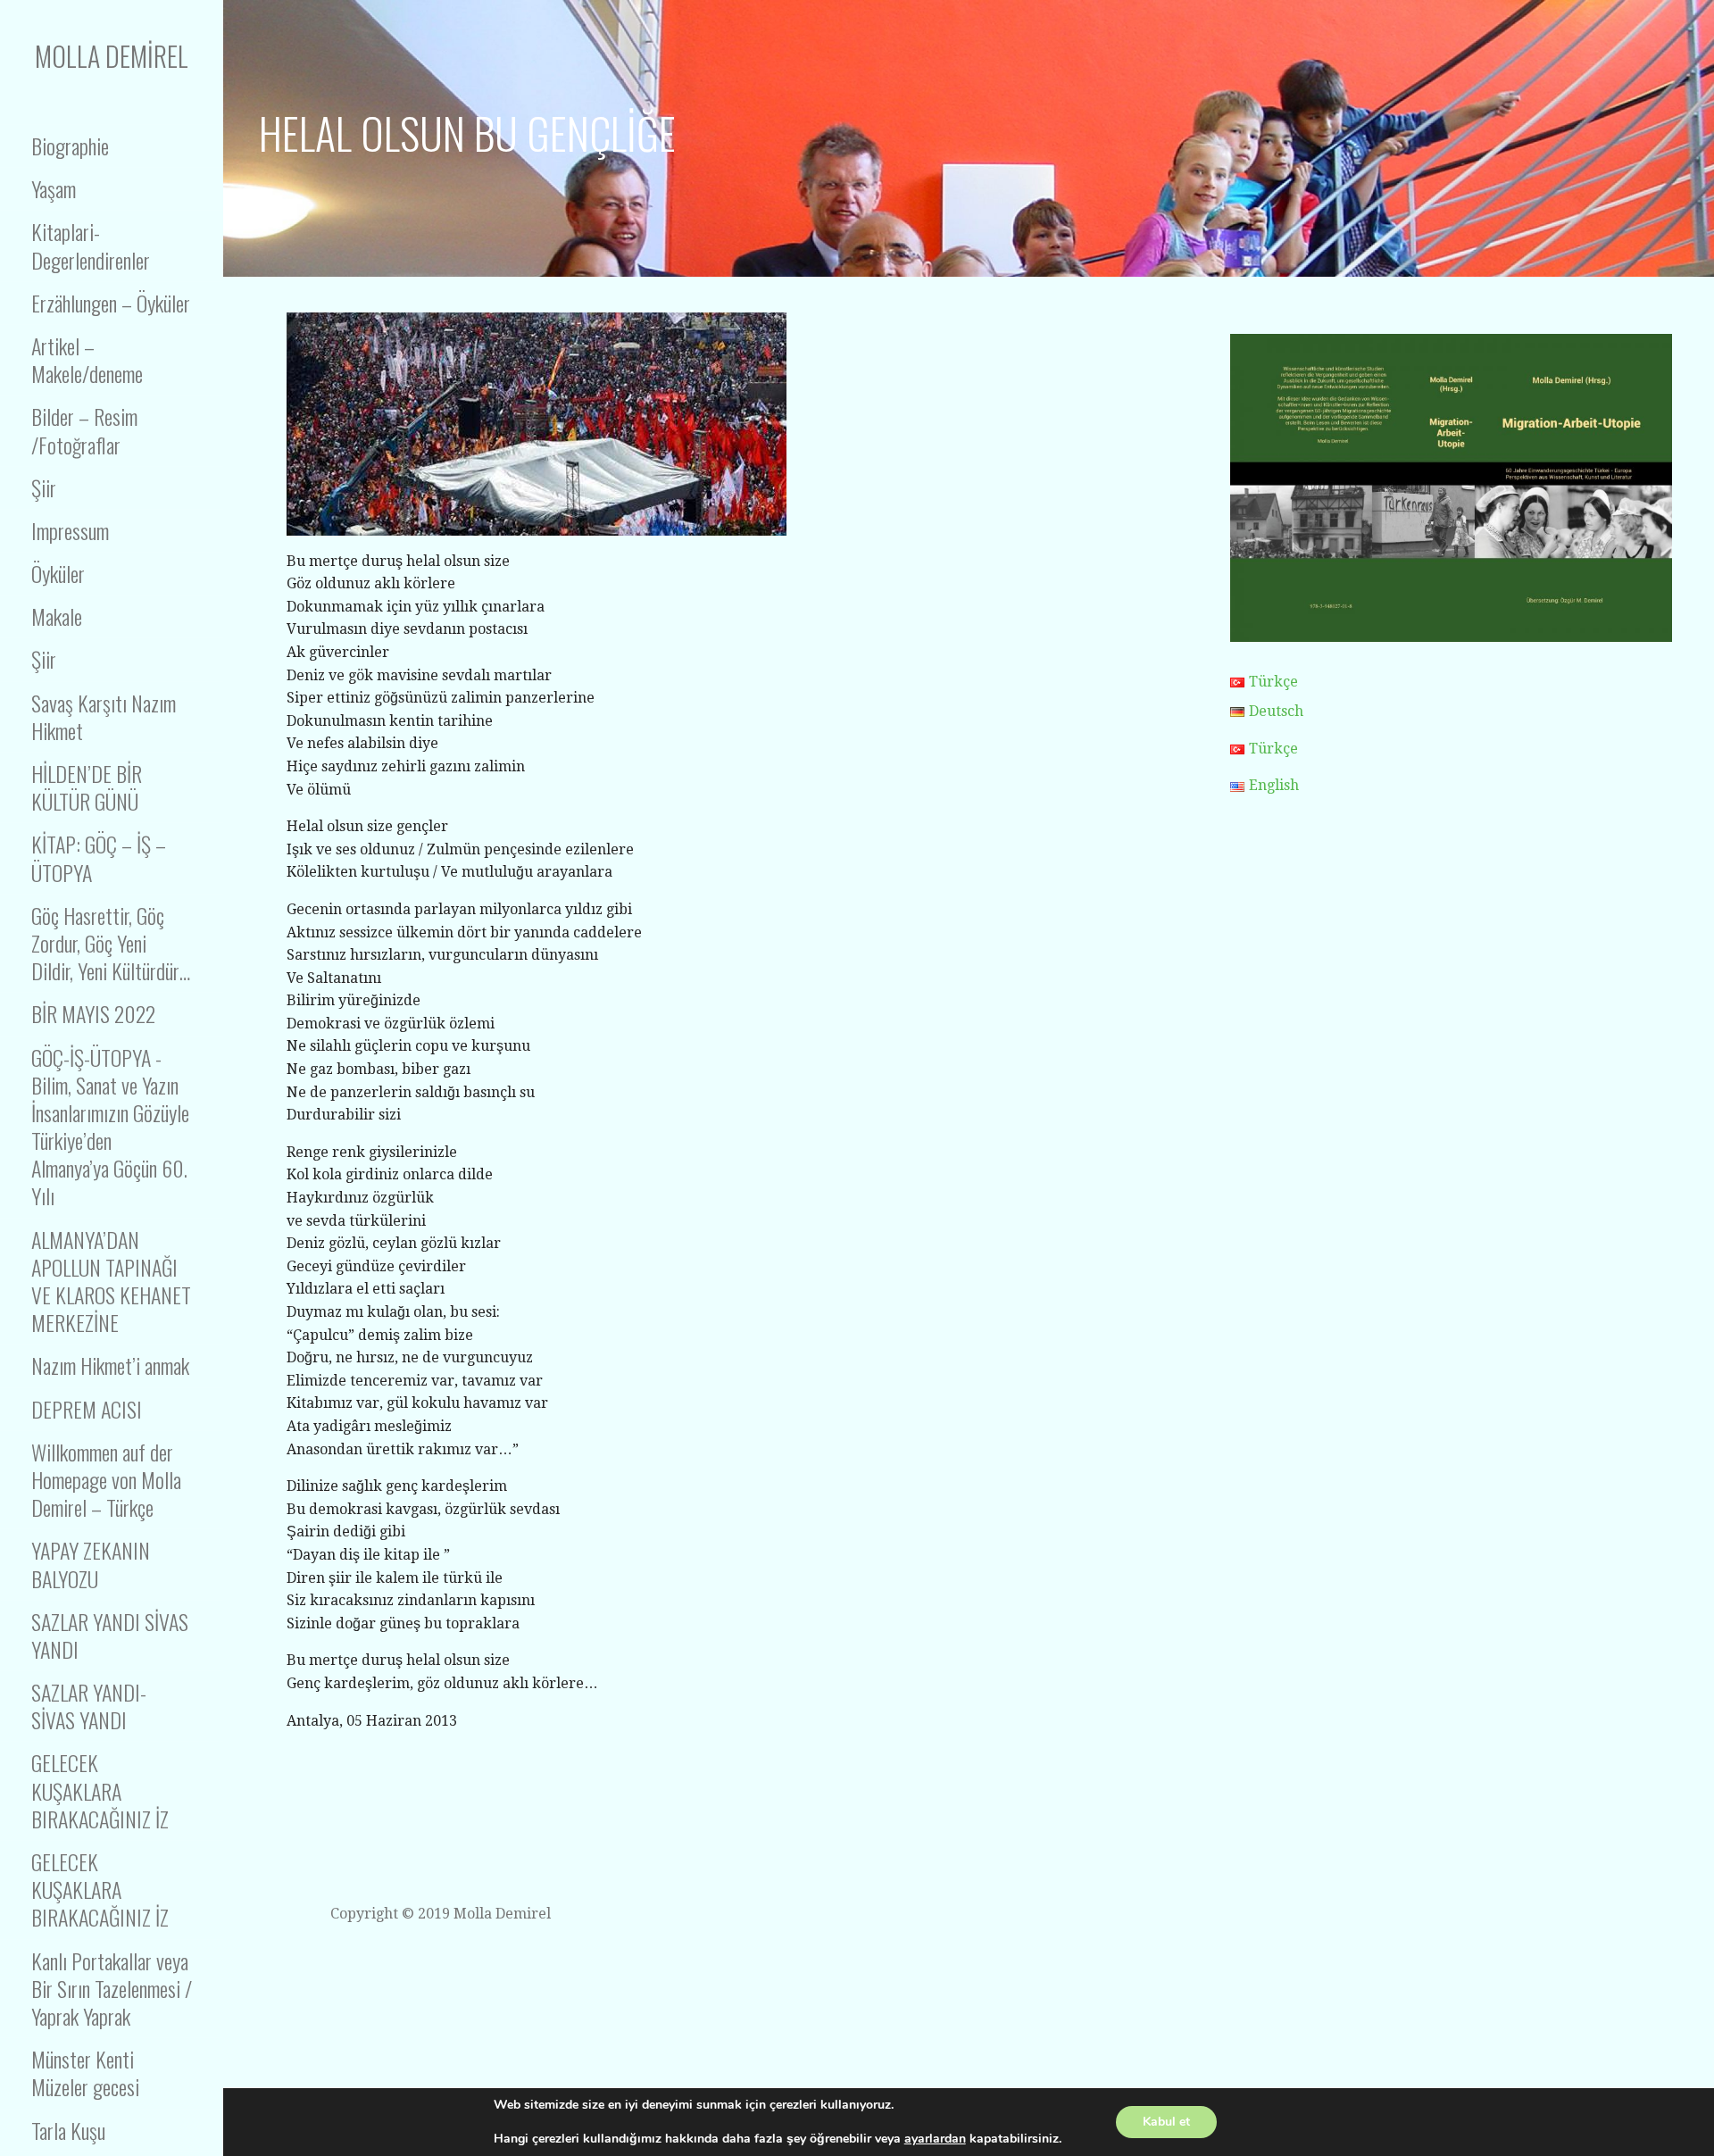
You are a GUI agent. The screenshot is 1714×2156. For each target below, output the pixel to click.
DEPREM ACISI (87, 1409)
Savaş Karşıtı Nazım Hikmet (104, 716)
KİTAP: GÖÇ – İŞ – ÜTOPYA (99, 857)
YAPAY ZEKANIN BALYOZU (91, 1564)
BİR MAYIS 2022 (93, 1013)
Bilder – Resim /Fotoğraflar (84, 430)
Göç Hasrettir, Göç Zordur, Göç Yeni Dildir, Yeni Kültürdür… (111, 943)
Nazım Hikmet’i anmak (110, 1365)
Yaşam (54, 188)
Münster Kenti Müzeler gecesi (85, 2073)
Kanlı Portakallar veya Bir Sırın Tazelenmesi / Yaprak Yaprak (112, 1988)
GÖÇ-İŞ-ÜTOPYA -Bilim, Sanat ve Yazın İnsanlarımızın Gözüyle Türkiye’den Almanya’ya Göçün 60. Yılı (110, 1127)
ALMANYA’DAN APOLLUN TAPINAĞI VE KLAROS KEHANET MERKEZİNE (111, 1281)
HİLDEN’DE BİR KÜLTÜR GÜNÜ (87, 787)
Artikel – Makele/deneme (87, 359)
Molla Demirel (112, 56)
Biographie (70, 146)
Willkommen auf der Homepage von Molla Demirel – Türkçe (106, 1479)
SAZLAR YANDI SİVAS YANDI (110, 1635)
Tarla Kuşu (68, 2130)
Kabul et (1166, 2122)
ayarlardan (935, 2139)
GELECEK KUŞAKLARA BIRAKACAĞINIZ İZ (100, 1790)
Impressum (70, 530)
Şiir (44, 487)
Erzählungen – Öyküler (111, 303)
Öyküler (58, 573)
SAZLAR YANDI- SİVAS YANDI (89, 1706)
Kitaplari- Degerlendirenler (91, 245)
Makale (57, 616)
